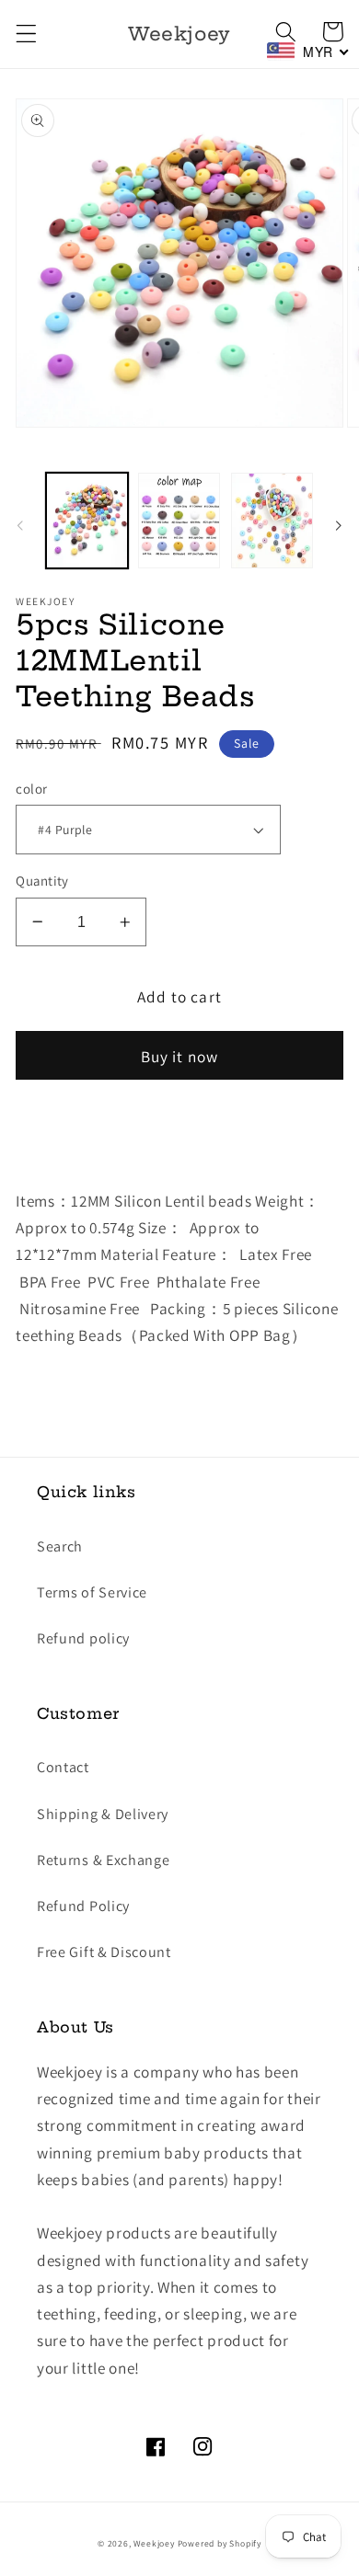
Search (60, 1546)
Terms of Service (92, 1592)
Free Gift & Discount (104, 1952)
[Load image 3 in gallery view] (272, 521)
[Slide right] (339, 526)
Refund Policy (83, 1906)
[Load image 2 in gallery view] (179, 521)
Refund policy (83, 1638)
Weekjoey (154, 2543)
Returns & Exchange (103, 1860)
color (31, 789)
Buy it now (180, 1056)
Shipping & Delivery (103, 1814)
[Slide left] (20, 526)
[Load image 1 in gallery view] (87, 521)
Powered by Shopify (220, 2543)
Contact (63, 1767)
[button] (26, 34)
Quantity (42, 881)
